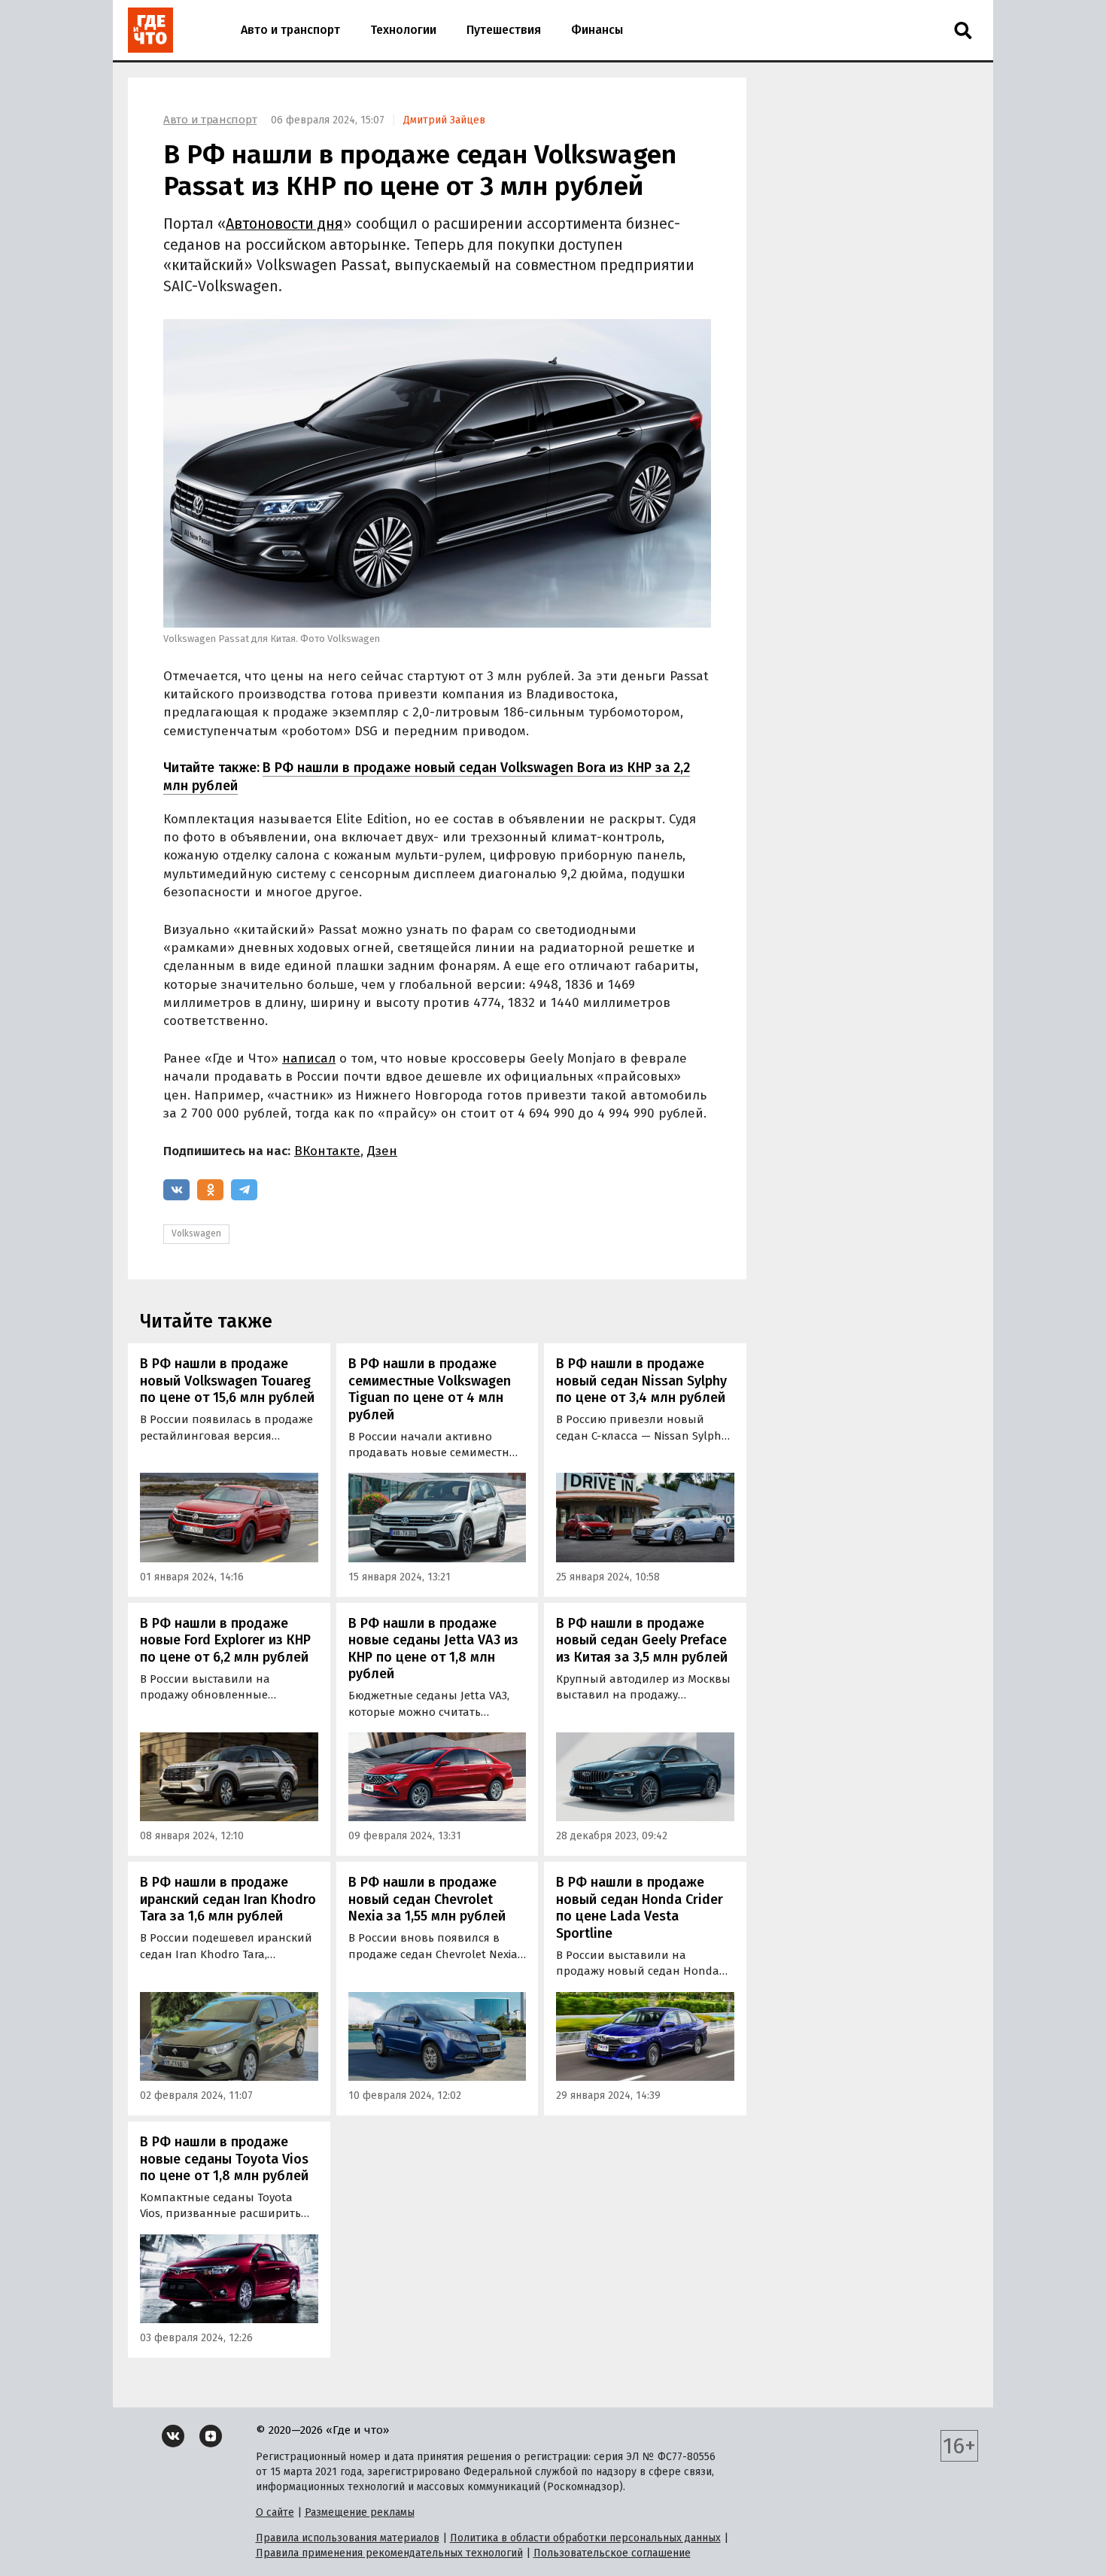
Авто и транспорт (290, 30)
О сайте (275, 2512)
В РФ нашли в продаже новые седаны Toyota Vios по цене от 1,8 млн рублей (224, 2159)
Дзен (382, 1151)
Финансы (597, 30)
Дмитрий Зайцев (444, 120)
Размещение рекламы (360, 2512)
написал (309, 1058)
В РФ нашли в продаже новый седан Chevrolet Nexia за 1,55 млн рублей (427, 1899)
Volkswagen (196, 1233)
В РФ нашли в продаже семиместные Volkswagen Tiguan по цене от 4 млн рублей (430, 1389)
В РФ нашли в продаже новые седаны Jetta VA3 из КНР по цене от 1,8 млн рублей (433, 1649)
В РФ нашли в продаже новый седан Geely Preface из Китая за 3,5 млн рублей (642, 1640)
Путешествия (504, 30)
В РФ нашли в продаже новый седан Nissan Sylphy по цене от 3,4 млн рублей (641, 1381)
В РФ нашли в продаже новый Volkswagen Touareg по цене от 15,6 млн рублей (227, 1381)
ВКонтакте (327, 1151)
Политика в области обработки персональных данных (585, 2538)
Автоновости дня (284, 224)
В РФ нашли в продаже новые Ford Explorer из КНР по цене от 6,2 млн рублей (225, 1640)
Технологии (403, 30)
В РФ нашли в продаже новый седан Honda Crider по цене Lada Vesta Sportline (640, 1908)
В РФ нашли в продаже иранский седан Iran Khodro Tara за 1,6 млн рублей (228, 1899)
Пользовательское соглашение (612, 2553)
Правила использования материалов (348, 2538)
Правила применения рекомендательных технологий (389, 2553)
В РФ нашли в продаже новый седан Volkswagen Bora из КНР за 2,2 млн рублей (427, 776)
